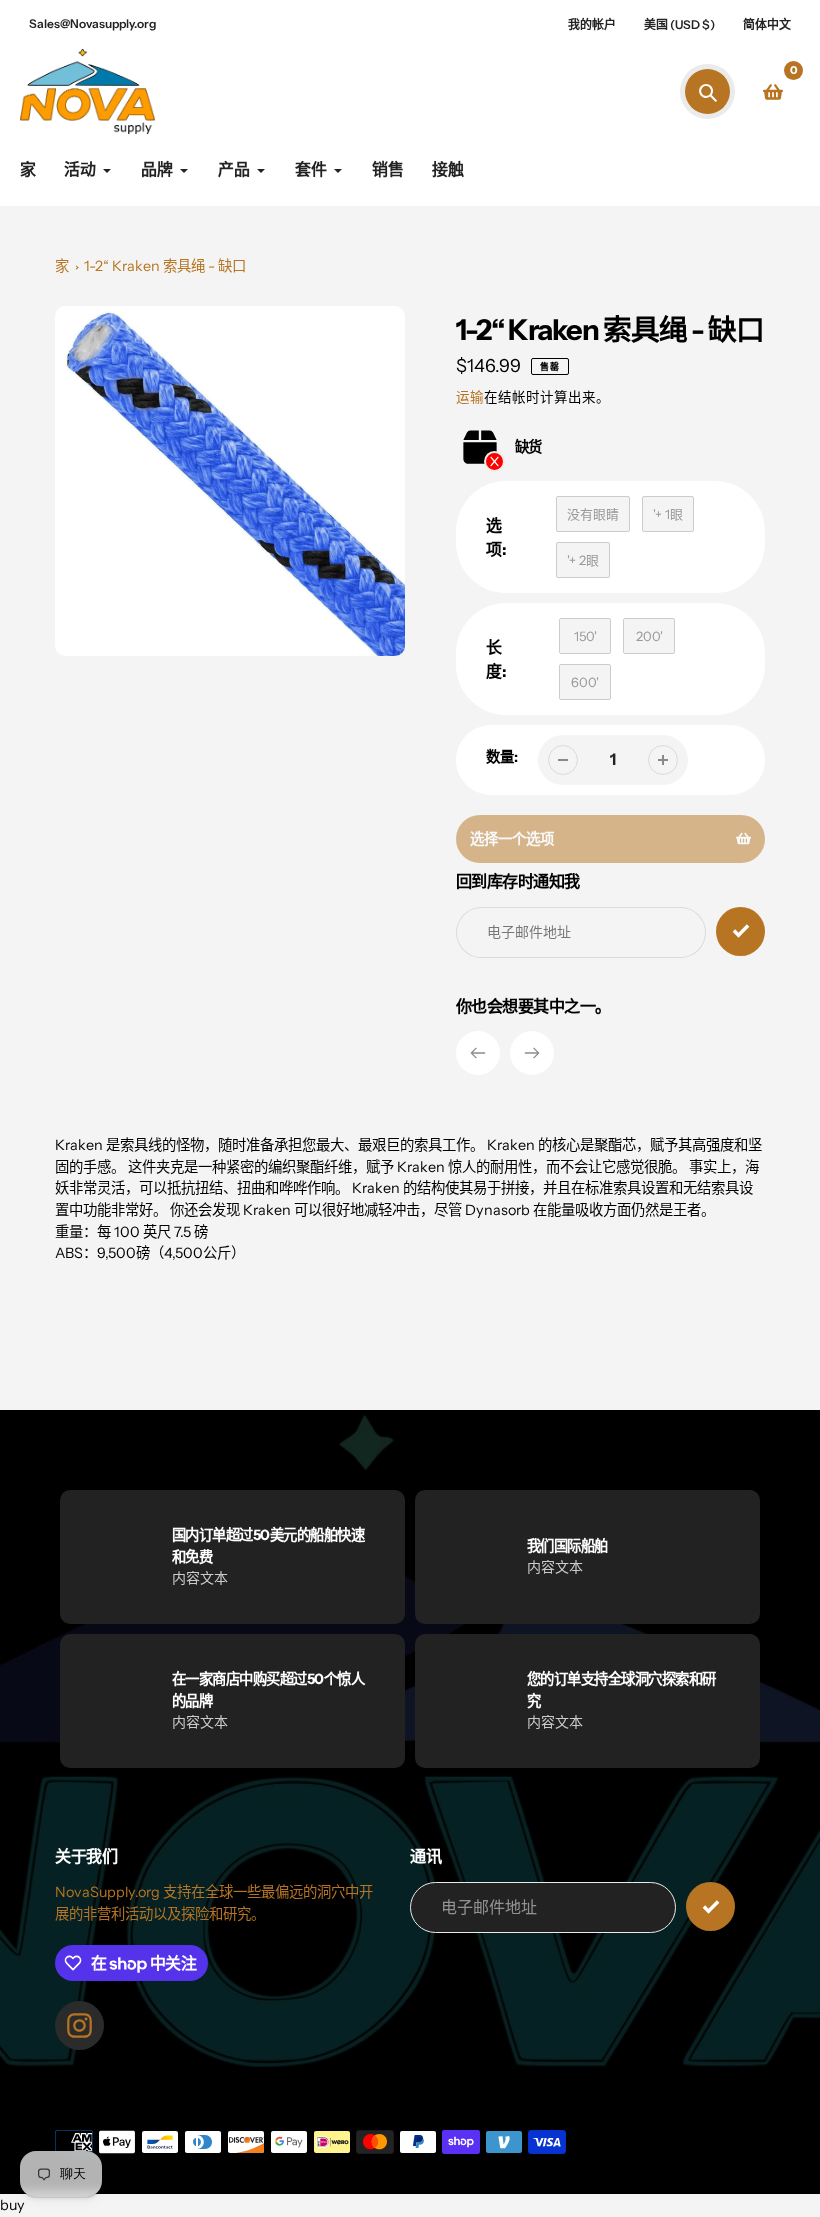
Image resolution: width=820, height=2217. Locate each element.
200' (649, 636)
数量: (502, 757)
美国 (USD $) (679, 24)
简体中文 (767, 24)
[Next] (532, 1053)
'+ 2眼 (583, 560)
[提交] (710, 1906)
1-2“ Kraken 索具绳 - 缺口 (165, 266)
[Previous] (478, 1053)
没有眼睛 (593, 514)
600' (585, 682)
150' (585, 636)
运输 (470, 397)
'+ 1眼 (668, 514)
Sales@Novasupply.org (92, 23)
